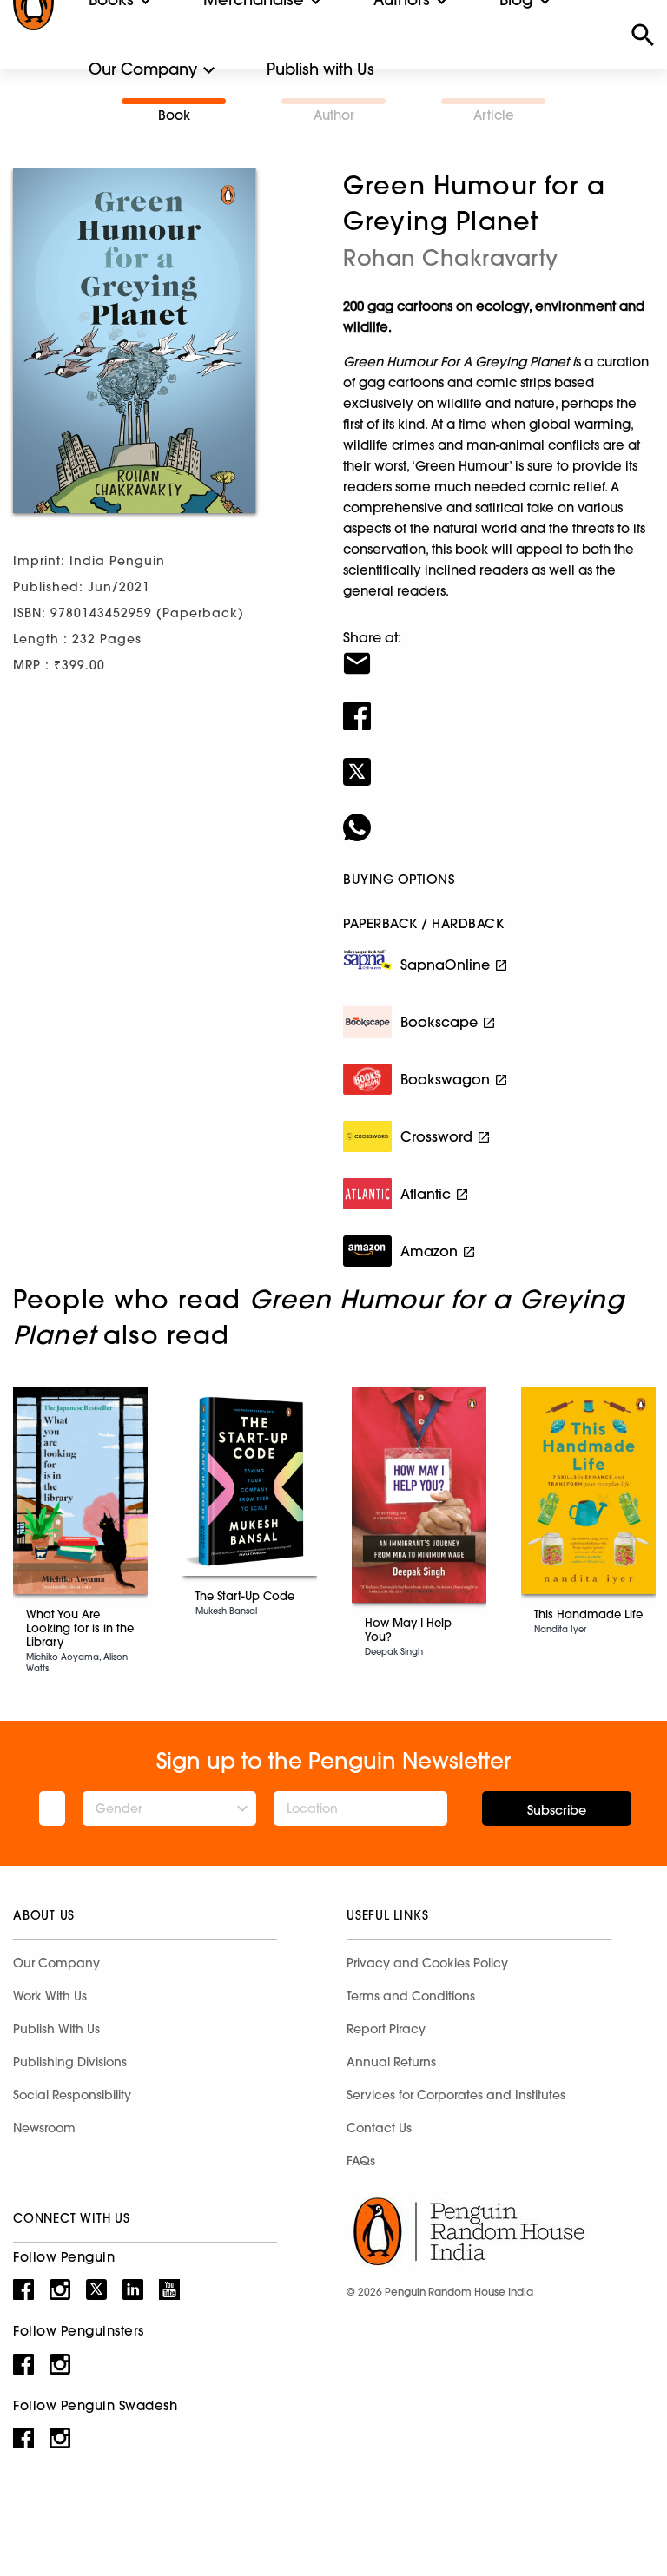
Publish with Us (320, 69)
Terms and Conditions (411, 1996)
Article (494, 115)
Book (174, 115)
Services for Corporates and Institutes (456, 2095)
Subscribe (557, 1810)
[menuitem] (143, 69)
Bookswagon (445, 1079)
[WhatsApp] (499, 816)
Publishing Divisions (70, 2062)
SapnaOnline (445, 965)
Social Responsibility (72, 2095)
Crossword (436, 1136)
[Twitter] (499, 761)
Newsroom (44, 2128)
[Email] (499, 652)
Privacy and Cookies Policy (427, 1963)
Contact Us (379, 2128)
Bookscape (439, 1022)
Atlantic (426, 1194)
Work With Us (50, 1996)
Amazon (429, 1251)
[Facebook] (499, 705)
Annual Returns (391, 2062)
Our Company (143, 69)
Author (334, 115)
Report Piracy (386, 2029)
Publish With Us (56, 2029)
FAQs (361, 2161)
